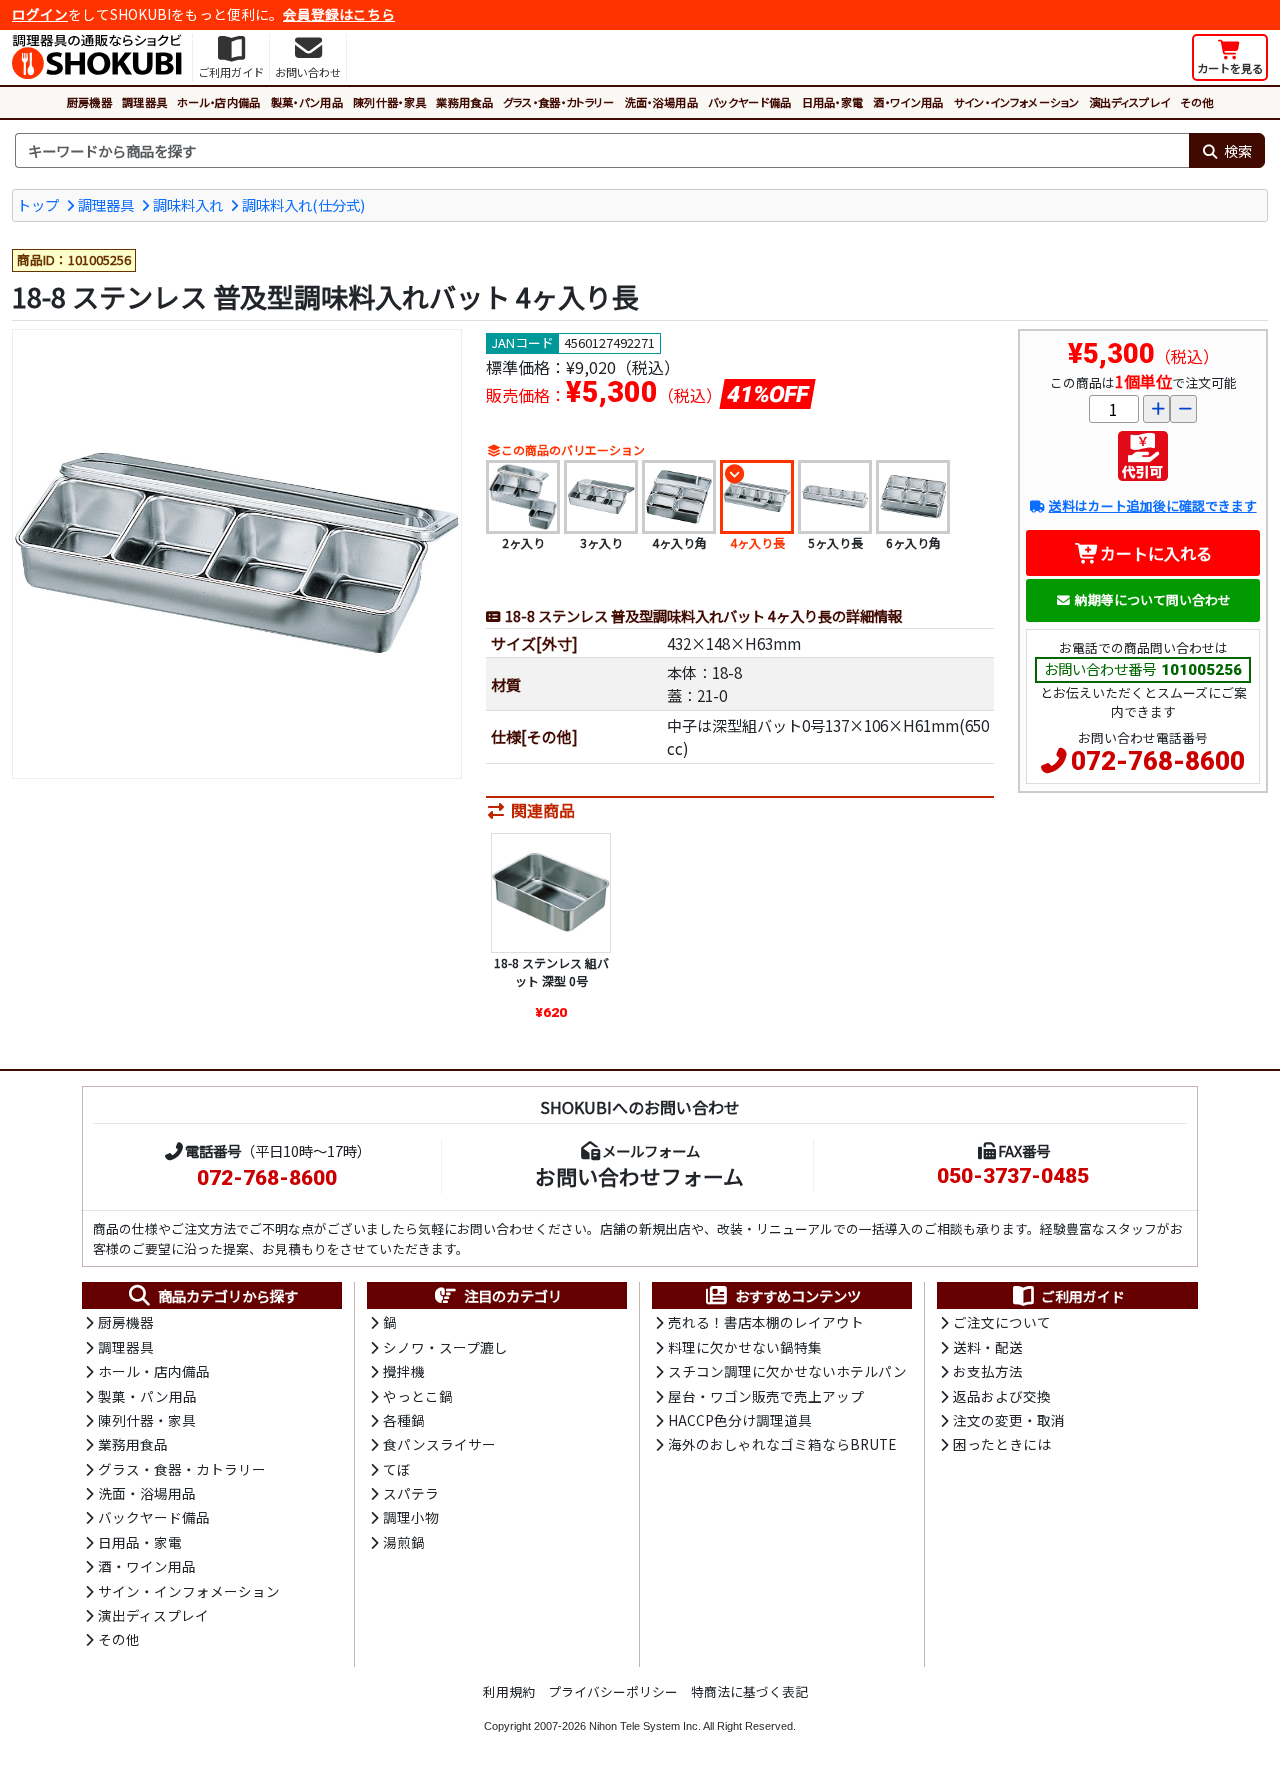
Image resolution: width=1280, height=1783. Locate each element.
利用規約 (509, 1691)
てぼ (397, 1469)
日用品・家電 (833, 102)
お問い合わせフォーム (639, 1176)
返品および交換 (1002, 1396)
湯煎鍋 (404, 1542)
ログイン (40, 14)
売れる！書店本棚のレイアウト (766, 1322)
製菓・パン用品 (307, 102)
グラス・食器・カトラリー (559, 102)
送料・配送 (988, 1347)
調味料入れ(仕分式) (303, 204)
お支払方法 (988, 1371)
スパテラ (411, 1493)
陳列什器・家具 (389, 102)
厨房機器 (89, 102)
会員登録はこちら (339, 14)
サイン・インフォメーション (1016, 102)
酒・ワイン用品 (908, 102)
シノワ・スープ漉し (445, 1347)
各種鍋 (404, 1420)
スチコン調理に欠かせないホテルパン (787, 1371)
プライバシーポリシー (613, 1691)
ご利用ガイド (1083, 1296)
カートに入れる (1156, 553)
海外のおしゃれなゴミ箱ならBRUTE (782, 1444)
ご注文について (1002, 1322)
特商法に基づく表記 (749, 1691)
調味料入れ (188, 204)
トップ (38, 204)
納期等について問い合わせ (1153, 599)
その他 (1196, 102)
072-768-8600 (1158, 761)
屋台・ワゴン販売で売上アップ (766, 1396)
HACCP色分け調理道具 (740, 1420)
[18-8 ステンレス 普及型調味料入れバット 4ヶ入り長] (237, 554)
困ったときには (1002, 1444)
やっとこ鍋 (418, 1396)
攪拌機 (404, 1371)
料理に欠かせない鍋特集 (745, 1347)
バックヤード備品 (750, 102)
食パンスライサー (439, 1444)
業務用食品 (464, 102)
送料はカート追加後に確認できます (1152, 505)
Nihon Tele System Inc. (645, 1726)
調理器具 (144, 102)
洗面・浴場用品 (661, 102)
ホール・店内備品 (219, 102)
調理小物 (411, 1517)
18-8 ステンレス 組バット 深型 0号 (551, 971)
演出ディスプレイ (1130, 102)
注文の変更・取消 (1009, 1420)
